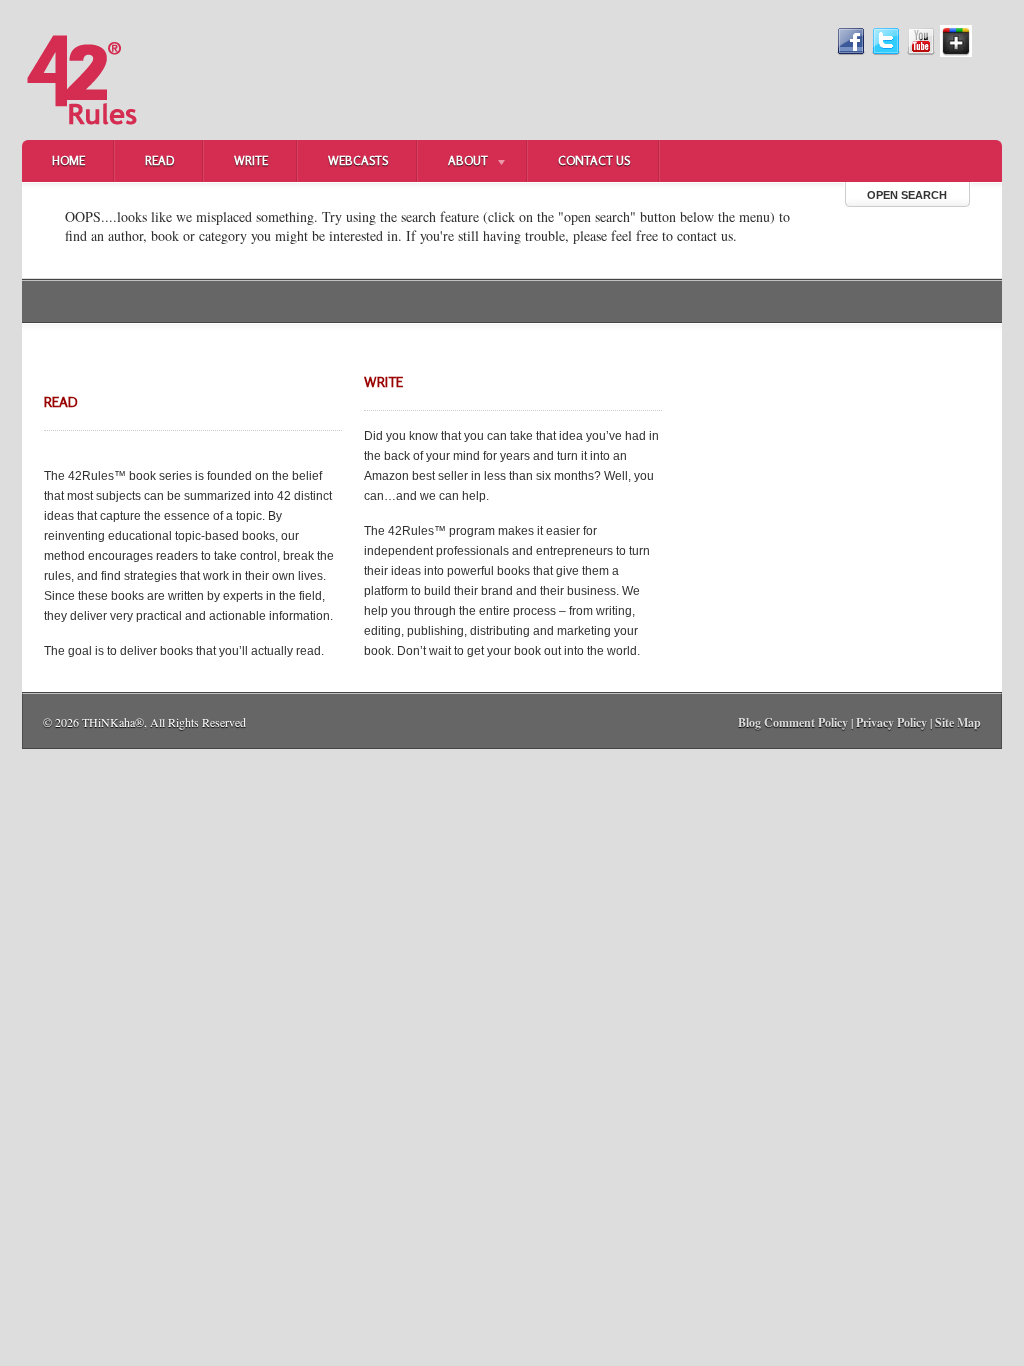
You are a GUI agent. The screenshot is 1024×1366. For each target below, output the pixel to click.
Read (159, 160)
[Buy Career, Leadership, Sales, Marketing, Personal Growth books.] (82, 136)
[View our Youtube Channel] (921, 53)
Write (251, 160)
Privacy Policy (891, 722)
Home (68, 160)
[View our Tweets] (886, 53)
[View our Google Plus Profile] (956, 53)
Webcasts (358, 160)
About (453, 163)
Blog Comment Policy (793, 722)
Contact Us (594, 160)
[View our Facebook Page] (851, 53)
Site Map (958, 722)
